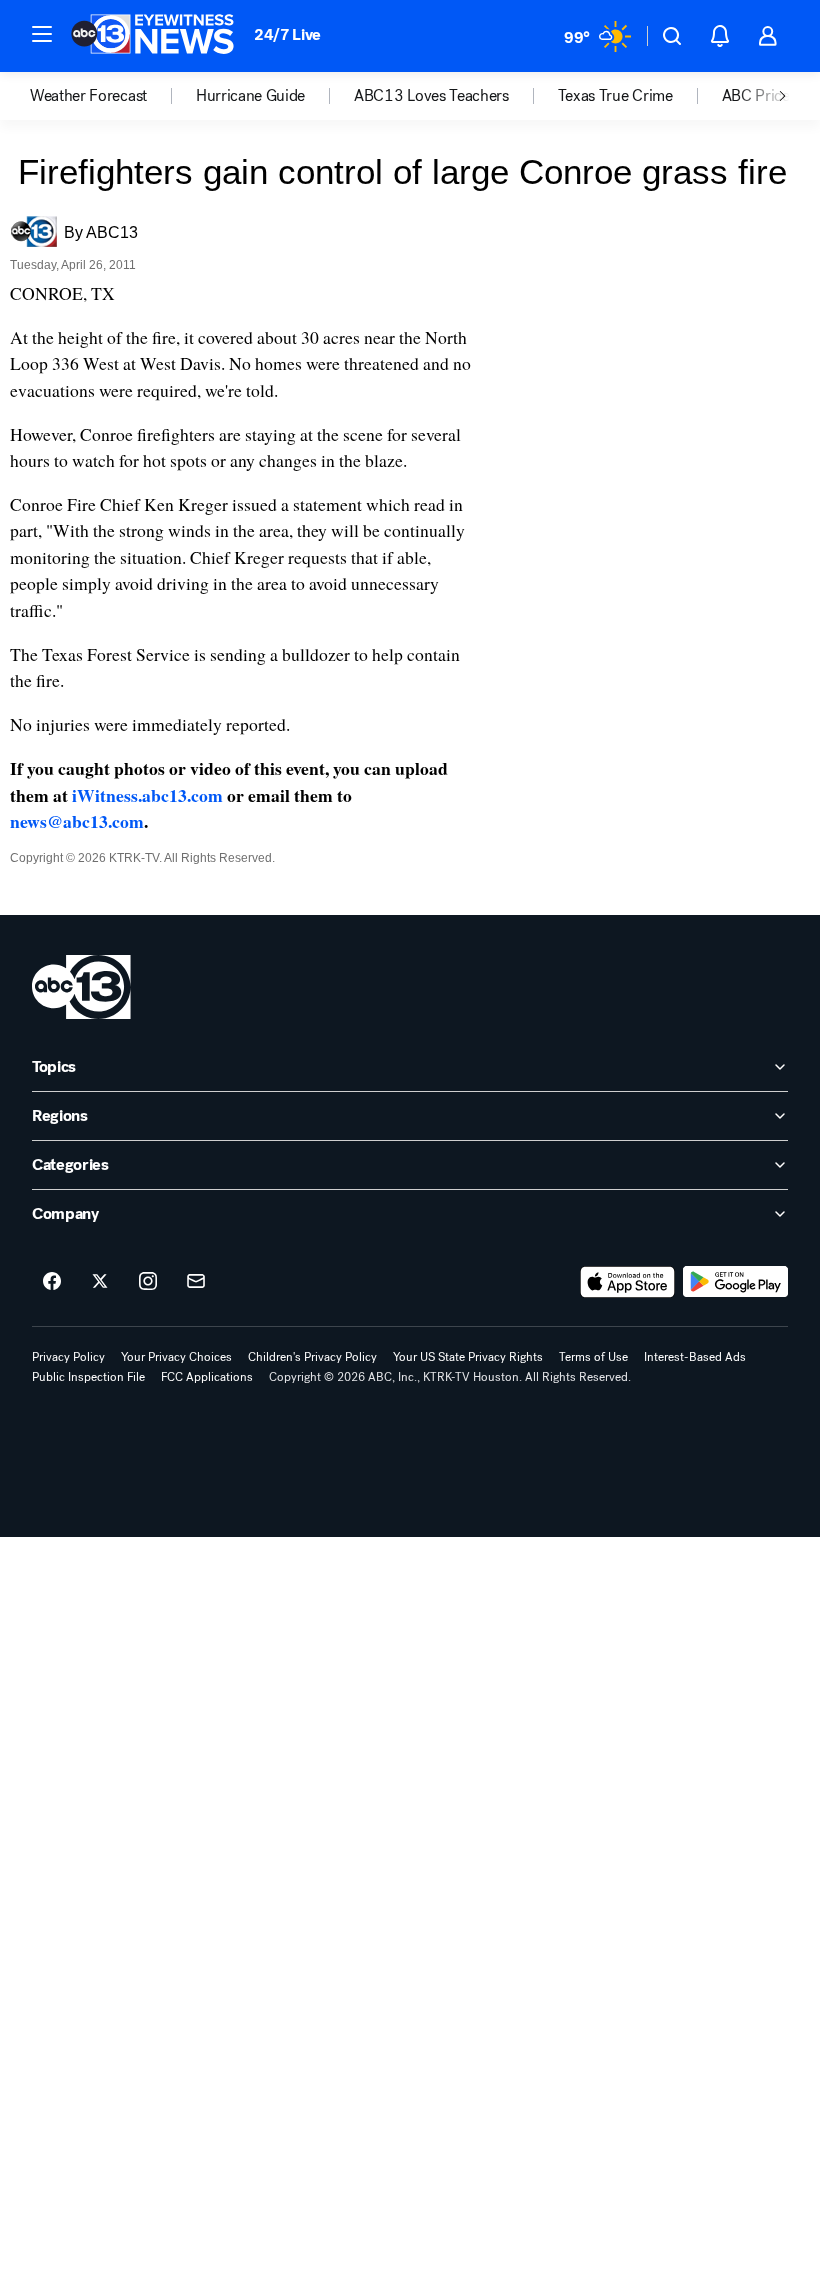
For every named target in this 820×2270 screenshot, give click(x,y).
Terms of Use (593, 1357)
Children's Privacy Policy (312, 1357)
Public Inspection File (88, 1377)
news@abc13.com (77, 821)
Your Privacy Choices (176, 1357)
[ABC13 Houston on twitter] (100, 1282)
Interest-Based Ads (695, 1357)
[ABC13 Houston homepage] (152, 36)
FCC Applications (207, 1377)
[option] (113, 96)
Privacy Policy (68, 1357)
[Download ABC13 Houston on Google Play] (735, 1282)
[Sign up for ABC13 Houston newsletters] (196, 1282)
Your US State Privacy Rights (468, 1357)
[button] (42, 34)
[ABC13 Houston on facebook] (52, 1282)
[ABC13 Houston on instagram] (148, 1282)
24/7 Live (287, 34)
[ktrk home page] (81, 987)
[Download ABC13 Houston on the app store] (628, 1282)
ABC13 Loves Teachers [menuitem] (431, 96)
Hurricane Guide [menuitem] (250, 96)
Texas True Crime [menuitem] (615, 96)
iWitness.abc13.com (147, 795)
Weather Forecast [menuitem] (88, 96)
